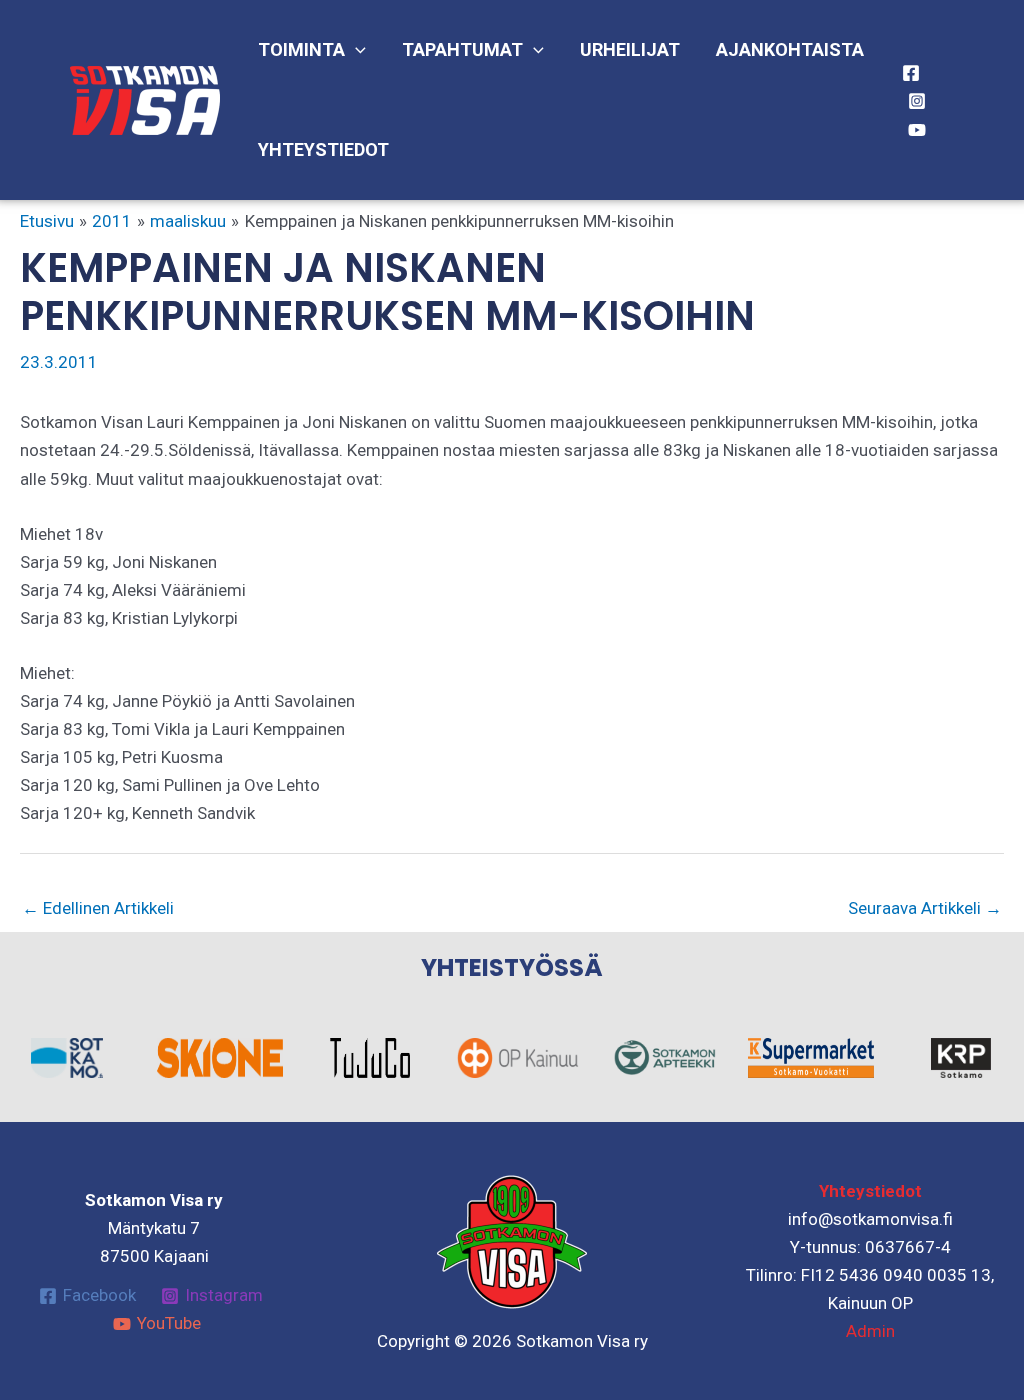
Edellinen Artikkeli (98, 908)
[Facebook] (911, 73)
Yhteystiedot (323, 149)
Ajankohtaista (790, 49)
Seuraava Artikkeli (925, 908)
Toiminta (301, 49)
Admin (870, 1331)
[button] (355, 50)
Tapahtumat (462, 49)
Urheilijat (630, 49)
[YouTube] (917, 130)
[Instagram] (917, 101)
